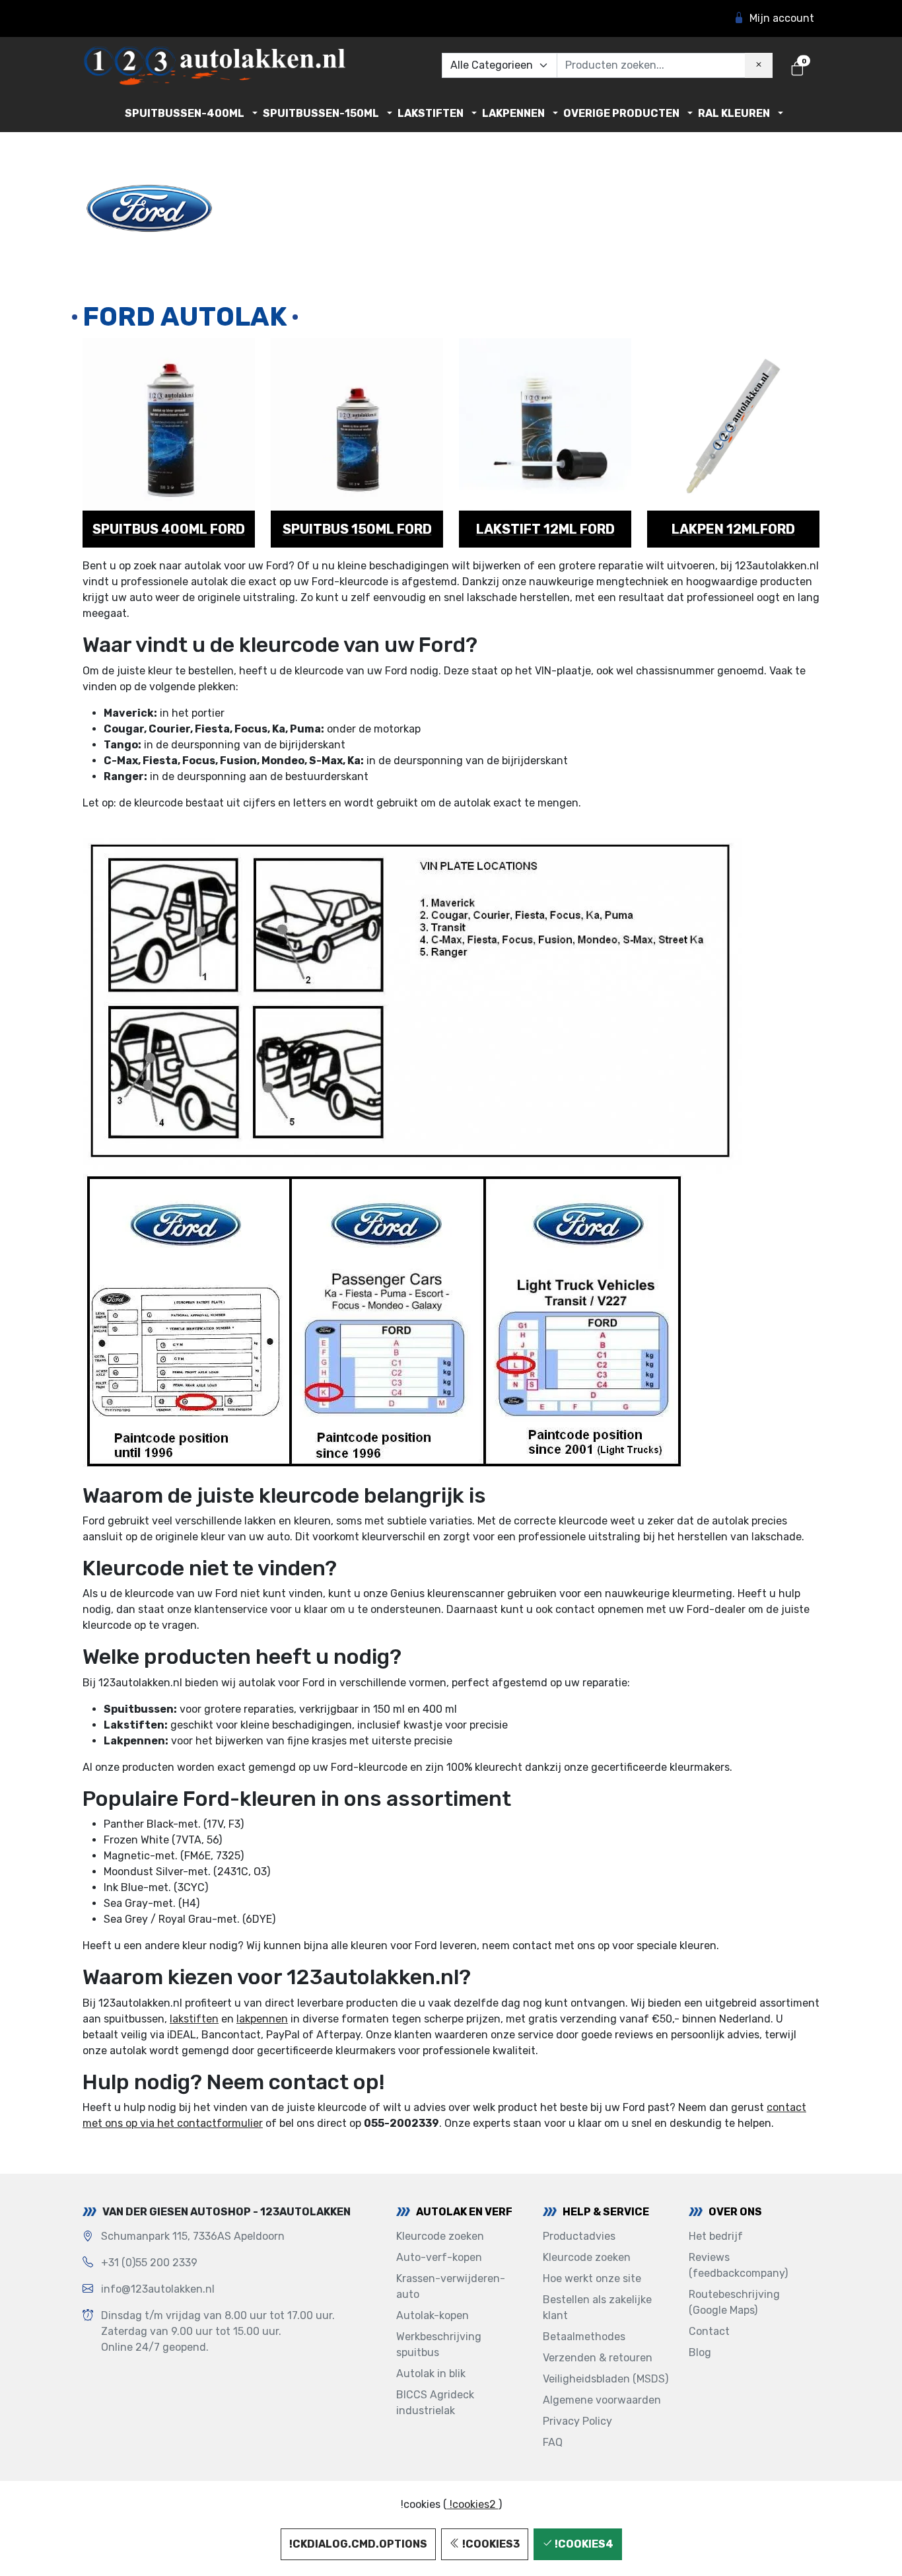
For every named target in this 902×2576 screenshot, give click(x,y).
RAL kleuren (734, 113)
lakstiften (194, 2019)
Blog (700, 2352)
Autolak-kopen (433, 2315)
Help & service (606, 2212)
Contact (709, 2331)
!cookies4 (583, 2544)
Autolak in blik (431, 2374)
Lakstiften (431, 113)
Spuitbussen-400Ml (185, 113)
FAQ (553, 2442)
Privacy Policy (577, 2421)
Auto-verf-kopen (439, 2257)
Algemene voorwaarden (602, 2400)
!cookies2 (473, 2504)
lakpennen (262, 2019)
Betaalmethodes (584, 2337)
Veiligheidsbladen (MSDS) (606, 2379)
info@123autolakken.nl (158, 2289)
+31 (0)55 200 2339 (149, 2263)
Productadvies (579, 2236)
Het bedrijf (716, 2236)
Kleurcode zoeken (440, 2236)
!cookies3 (490, 2544)
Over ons (735, 2212)
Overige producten (621, 113)
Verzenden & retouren (598, 2358)
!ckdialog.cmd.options (358, 2544)
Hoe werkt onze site (592, 2278)
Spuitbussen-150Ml (321, 113)
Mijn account (782, 18)
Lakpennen (513, 113)
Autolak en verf (464, 2212)
